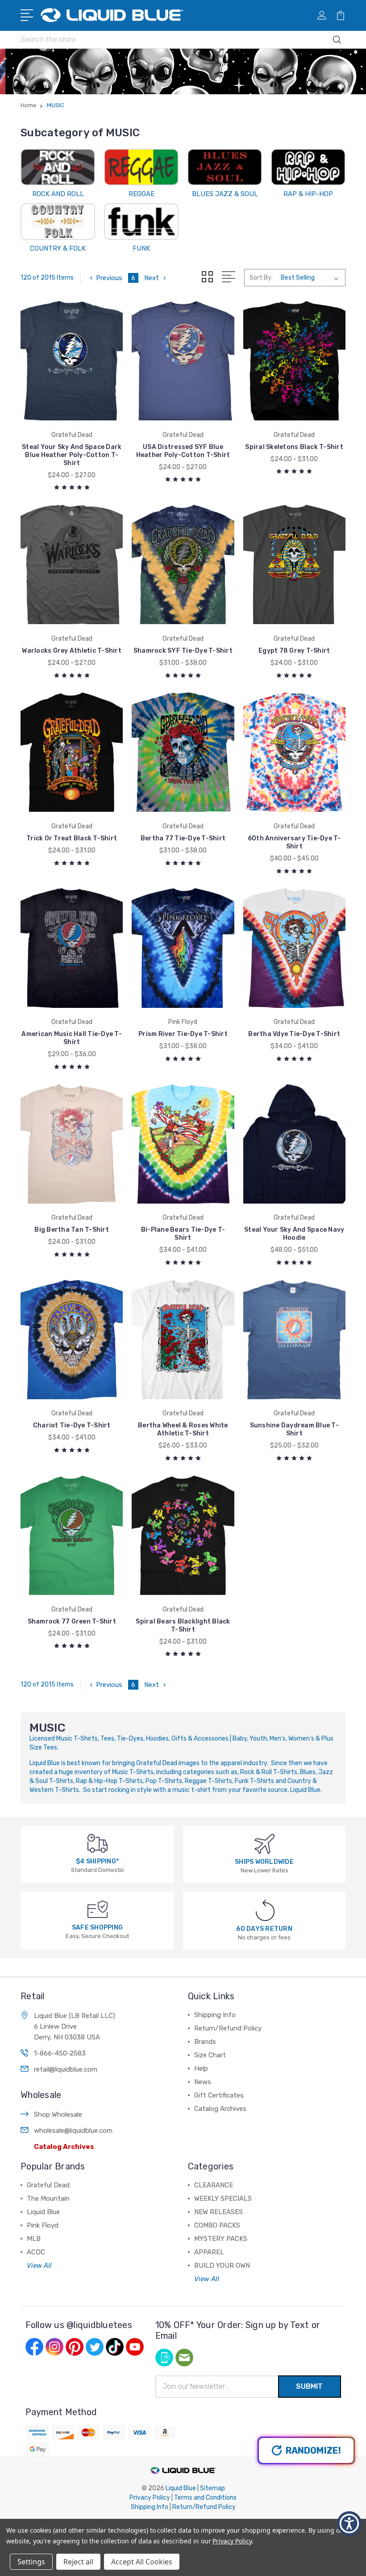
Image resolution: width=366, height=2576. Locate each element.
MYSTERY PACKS (221, 2239)
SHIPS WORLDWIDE (264, 1862)
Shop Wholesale (58, 2115)
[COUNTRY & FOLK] (58, 222)
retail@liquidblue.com (66, 2069)
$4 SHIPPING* (97, 1861)
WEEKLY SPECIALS (223, 2198)
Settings (31, 2562)
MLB (34, 2239)
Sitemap (212, 2488)
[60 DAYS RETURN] (265, 1910)
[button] (349, 2524)
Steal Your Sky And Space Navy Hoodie (294, 1234)
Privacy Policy (150, 2498)
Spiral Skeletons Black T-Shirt (294, 447)
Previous (109, 278)
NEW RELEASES (218, 2212)
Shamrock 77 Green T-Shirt (72, 1622)
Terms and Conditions (205, 2498)
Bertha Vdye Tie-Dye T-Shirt (294, 1034)
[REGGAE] (141, 167)
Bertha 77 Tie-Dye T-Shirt (183, 838)
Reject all (78, 2562)
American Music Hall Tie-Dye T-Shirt (72, 1038)
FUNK (141, 248)
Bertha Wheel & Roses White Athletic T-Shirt (183, 1429)
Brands (205, 2042)
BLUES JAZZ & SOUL (225, 194)
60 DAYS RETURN (264, 1929)
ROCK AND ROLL (58, 194)
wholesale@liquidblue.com (73, 2131)
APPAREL (209, 2252)
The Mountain (48, 2198)
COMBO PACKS (217, 2225)
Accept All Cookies (142, 2562)
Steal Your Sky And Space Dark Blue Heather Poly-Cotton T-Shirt (72, 455)
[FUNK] (141, 222)
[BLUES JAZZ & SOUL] (225, 167)
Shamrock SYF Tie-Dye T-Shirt (183, 651)
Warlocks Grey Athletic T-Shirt (72, 651)
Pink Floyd (43, 2225)
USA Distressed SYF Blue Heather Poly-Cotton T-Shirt (183, 451)
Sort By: (261, 278)
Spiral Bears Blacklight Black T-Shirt (183, 1626)
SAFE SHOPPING (97, 1928)
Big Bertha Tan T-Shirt (72, 1230)
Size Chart (210, 2055)
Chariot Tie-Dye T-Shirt (72, 1425)
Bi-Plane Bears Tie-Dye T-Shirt (183, 1234)
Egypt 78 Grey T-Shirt (294, 651)
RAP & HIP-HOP (308, 194)
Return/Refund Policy (228, 2028)
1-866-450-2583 (60, 2053)
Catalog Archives (64, 2147)
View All (39, 2266)
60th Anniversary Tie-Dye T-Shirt (294, 842)
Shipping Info (215, 2015)
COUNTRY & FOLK (58, 248)
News (203, 2082)
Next (152, 278)
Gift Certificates (219, 2095)
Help (201, 2068)
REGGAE (141, 194)
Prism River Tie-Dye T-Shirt (183, 1034)
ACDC (36, 2252)
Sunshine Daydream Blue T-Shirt (294, 1429)
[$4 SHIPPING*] (98, 1843)
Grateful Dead (48, 2185)
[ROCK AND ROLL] (58, 167)
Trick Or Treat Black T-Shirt (72, 838)
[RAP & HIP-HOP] (308, 167)
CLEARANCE (214, 2185)
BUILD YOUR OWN (222, 2266)
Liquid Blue (43, 2212)
